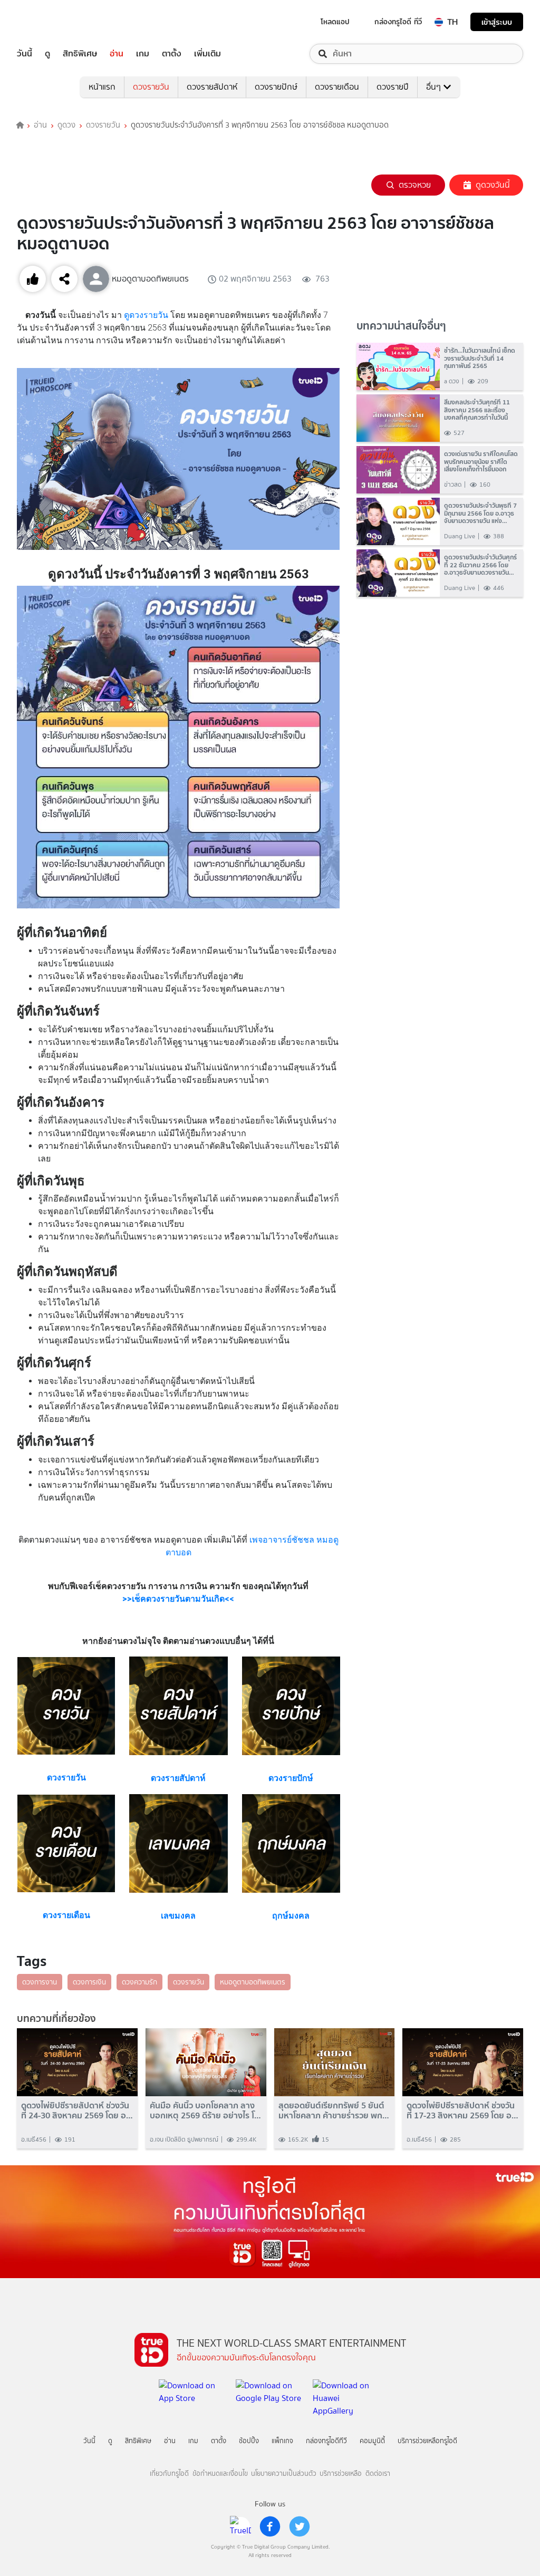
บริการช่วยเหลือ (341, 2473)
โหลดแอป (335, 22)
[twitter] (300, 2526)
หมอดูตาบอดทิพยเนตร (253, 1982)
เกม (143, 54)
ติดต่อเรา (378, 2473)
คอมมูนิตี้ (372, 2441)
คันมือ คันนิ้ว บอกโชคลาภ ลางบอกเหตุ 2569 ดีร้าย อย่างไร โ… (205, 2110)
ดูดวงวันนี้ (493, 185)
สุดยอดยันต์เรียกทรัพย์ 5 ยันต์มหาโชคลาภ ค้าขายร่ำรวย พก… (334, 2110)
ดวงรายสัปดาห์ (212, 87)
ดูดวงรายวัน (146, 315)
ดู (47, 54)
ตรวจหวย (415, 185)
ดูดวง (66, 125)
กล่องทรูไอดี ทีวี (398, 22)
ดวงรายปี (393, 87)
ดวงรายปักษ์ (276, 87)
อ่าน (117, 54)
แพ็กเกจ (282, 2441)
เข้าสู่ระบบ (497, 22)
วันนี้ (25, 54)
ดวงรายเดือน (337, 87)
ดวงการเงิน (89, 1982)
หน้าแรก (102, 87)
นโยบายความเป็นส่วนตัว (284, 2473)
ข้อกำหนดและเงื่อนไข (220, 2473)
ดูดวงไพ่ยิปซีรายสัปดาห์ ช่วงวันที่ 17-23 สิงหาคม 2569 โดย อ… (462, 2110)
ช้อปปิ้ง (249, 2441)
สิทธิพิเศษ (80, 54)
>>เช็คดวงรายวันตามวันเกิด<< (178, 1599)
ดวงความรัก (139, 1982)
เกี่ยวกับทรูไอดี (169, 2473)
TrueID (49, 22)
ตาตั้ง (172, 54)
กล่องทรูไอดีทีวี (326, 2441)
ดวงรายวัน (151, 87)
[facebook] (270, 2526)
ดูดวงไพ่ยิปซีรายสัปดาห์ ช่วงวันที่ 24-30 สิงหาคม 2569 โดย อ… (77, 2110)
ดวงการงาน (40, 1982)
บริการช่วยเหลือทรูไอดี (427, 2441)
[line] (240, 2526)
